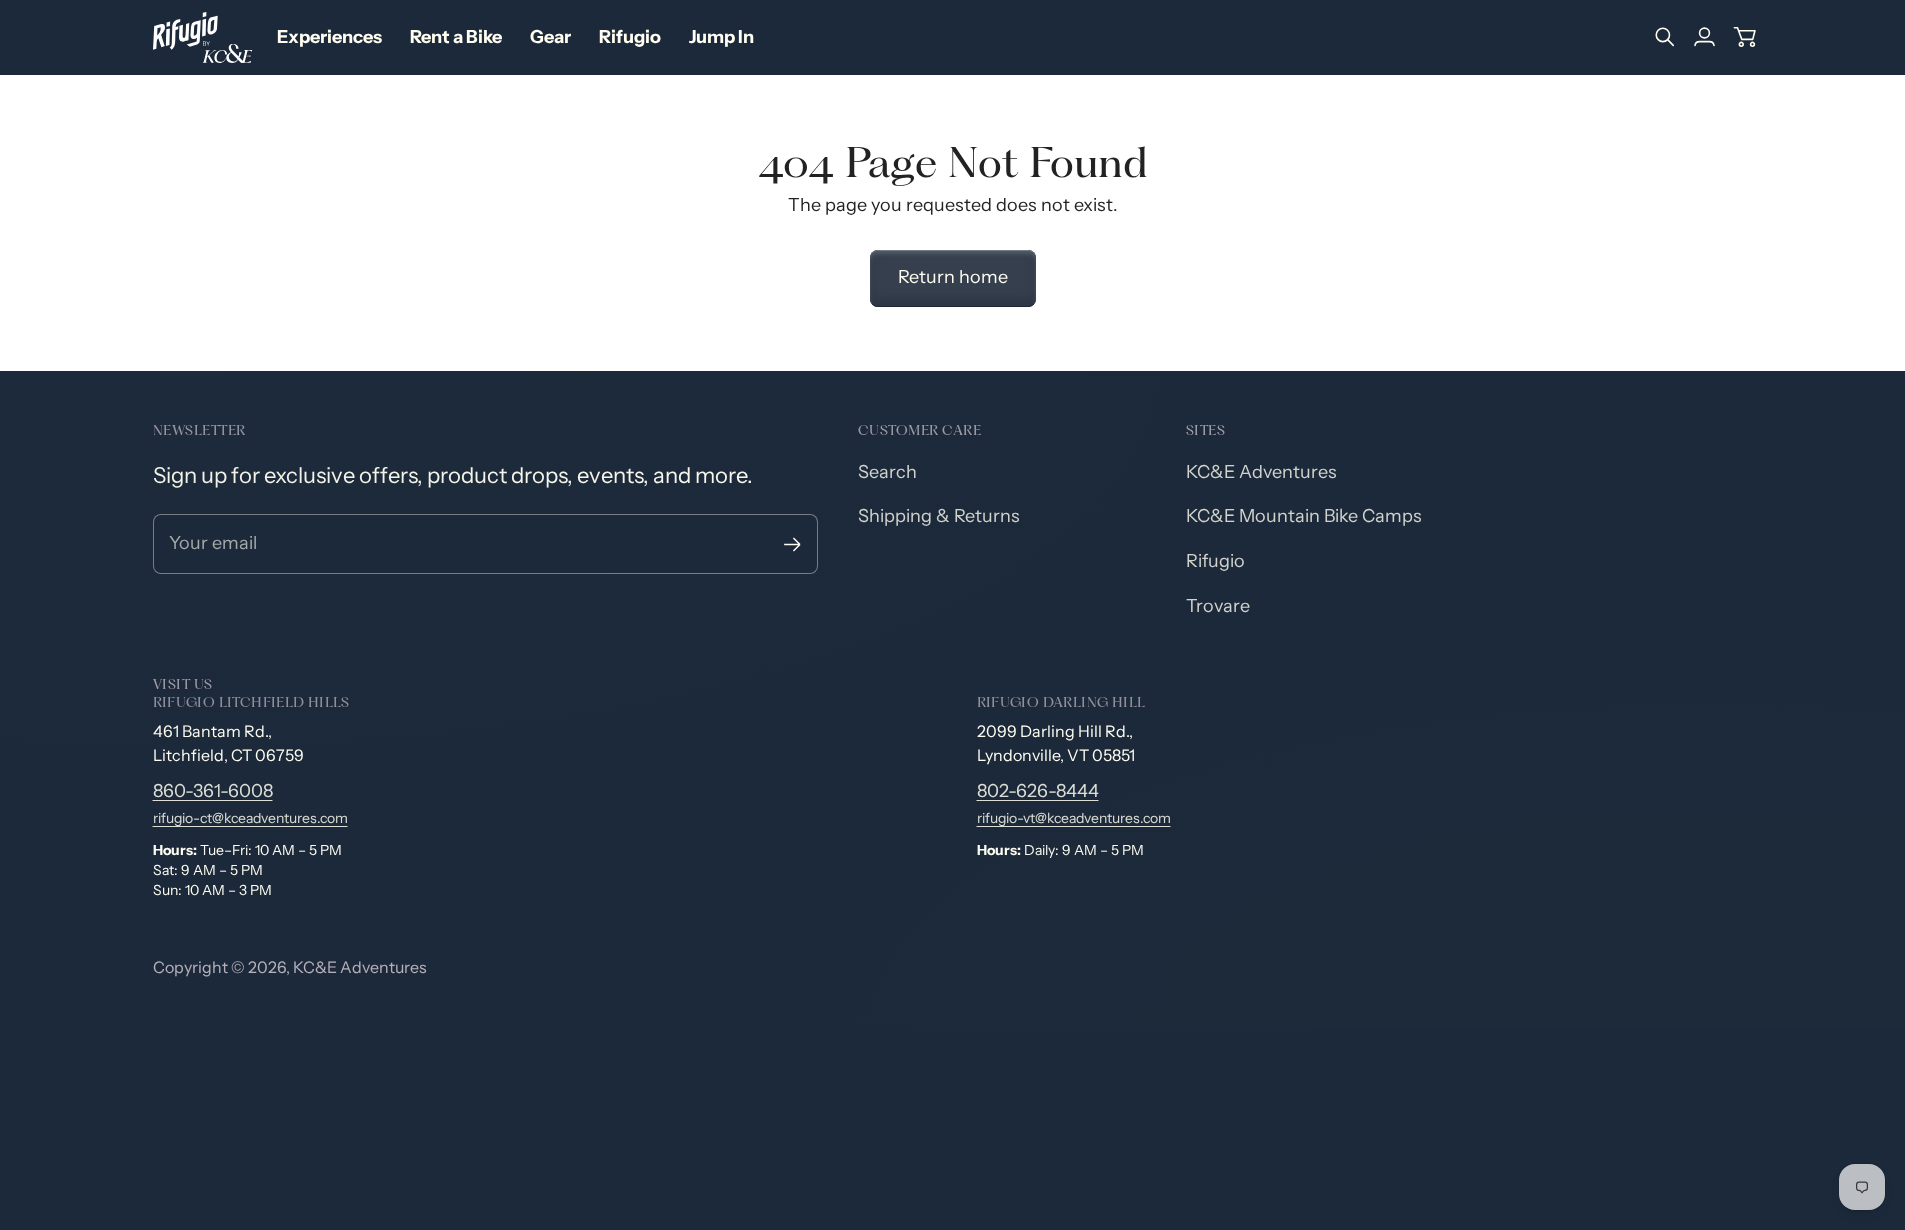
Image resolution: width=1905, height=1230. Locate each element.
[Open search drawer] (1665, 37)
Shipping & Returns (939, 516)
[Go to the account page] (1705, 37)
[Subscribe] (792, 544)
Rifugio (1215, 561)
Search (887, 472)
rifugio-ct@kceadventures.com (250, 818)
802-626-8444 (1038, 791)
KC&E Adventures (1261, 472)
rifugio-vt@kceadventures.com (1074, 818)
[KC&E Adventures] (203, 37)
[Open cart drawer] (1745, 37)
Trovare (1218, 606)
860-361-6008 (213, 791)
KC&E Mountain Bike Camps (1304, 516)
